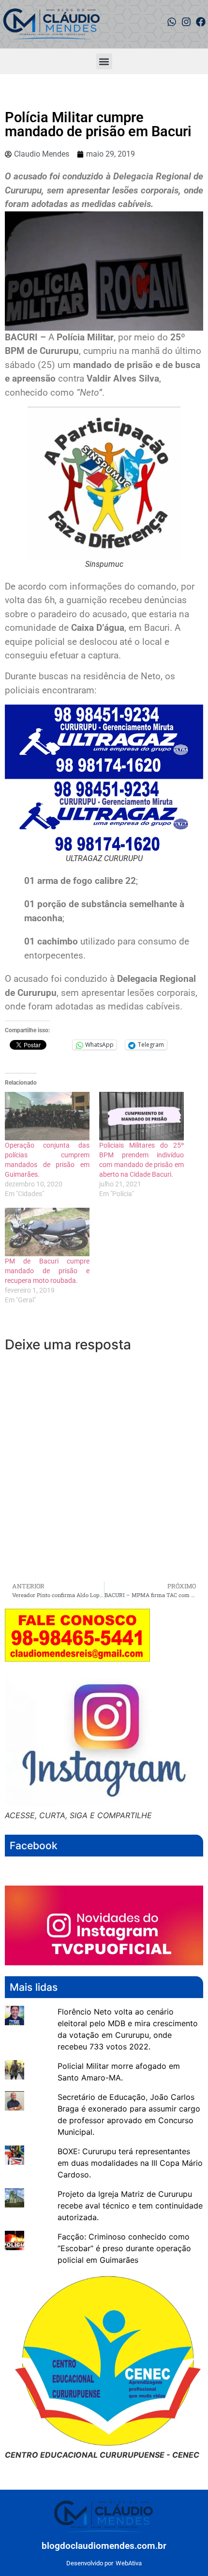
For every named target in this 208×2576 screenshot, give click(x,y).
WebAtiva (129, 2563)
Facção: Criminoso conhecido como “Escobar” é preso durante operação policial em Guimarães (124, 2248)
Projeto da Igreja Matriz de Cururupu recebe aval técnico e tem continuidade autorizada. (130, 2206)
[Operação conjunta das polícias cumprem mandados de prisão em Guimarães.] (47, 1116)
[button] (104, 61)
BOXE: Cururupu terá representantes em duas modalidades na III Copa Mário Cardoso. (130, 2163)
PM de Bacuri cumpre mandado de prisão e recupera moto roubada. (47, 1271)
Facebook (34, 1846)
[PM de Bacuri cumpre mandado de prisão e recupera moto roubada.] (47, 1232)
